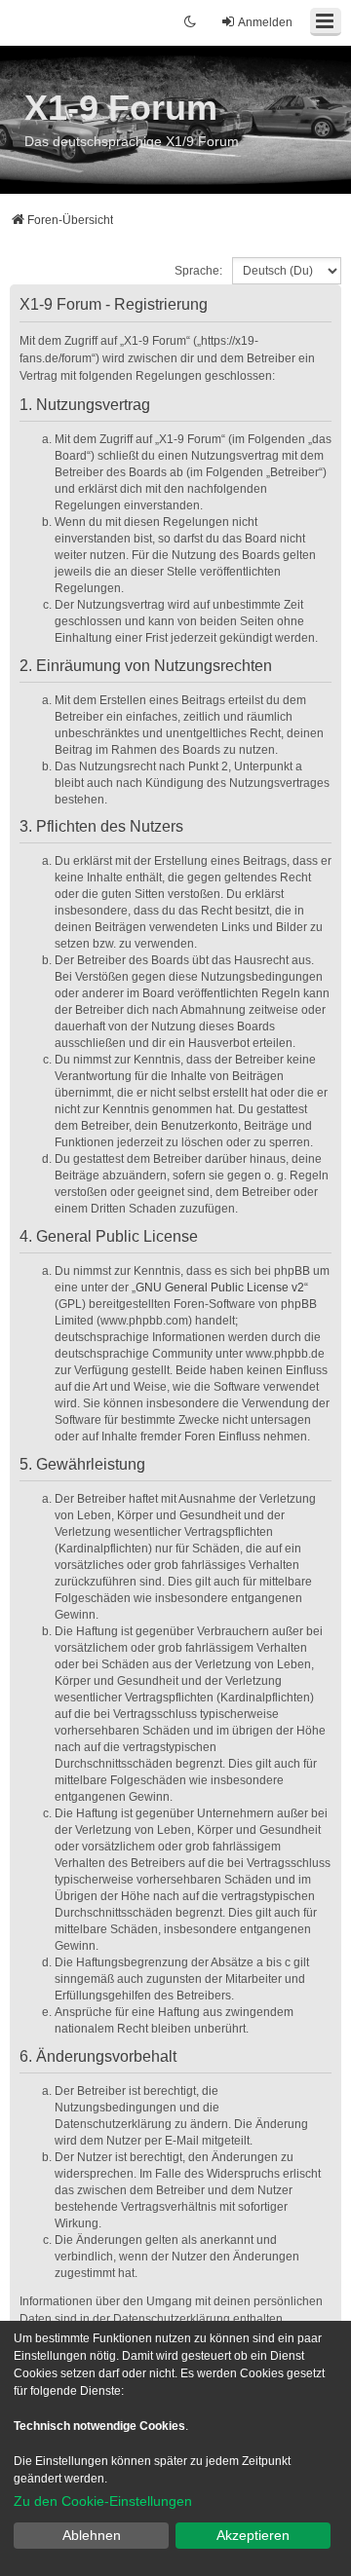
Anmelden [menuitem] (265, 22)
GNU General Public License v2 (220, 1288)
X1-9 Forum (121, 108)
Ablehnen (92, 2535)
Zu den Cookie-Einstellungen (103, 2501)
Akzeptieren (253, 2535)
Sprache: (198, 271)
